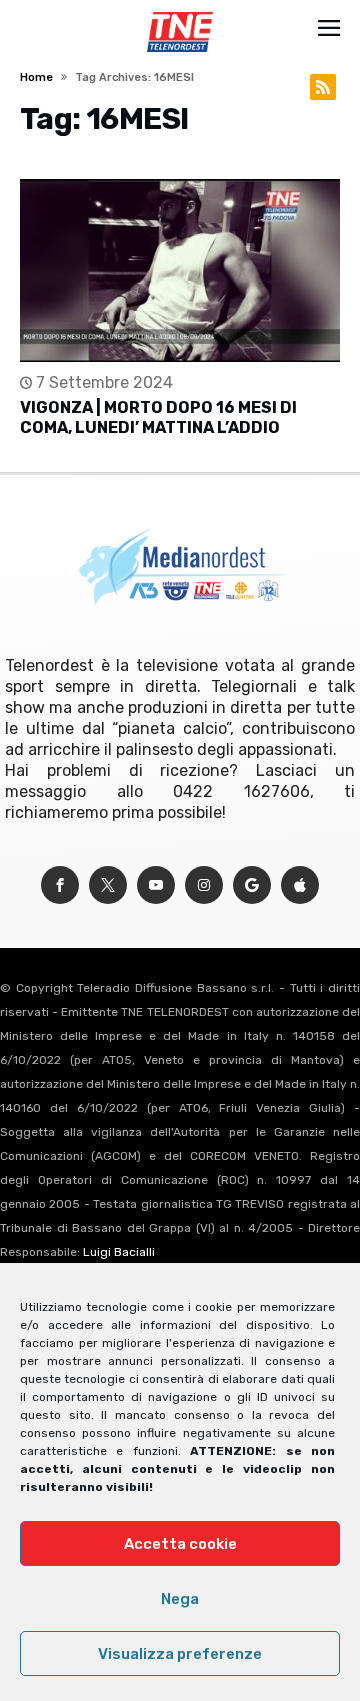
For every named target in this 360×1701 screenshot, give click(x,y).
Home (36, 77)
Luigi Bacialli (119, 1252)
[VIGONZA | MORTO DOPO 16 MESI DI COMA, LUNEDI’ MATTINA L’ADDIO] (180, 270)
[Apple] (300, 885)
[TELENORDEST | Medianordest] (179, 12)
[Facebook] (60, 885)
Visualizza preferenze (180, 1654)
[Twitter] (108, 885)
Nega (180, 1599)
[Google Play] (252, 885)
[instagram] (204, 885)
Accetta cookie (180, 1544)
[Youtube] (156, 885)
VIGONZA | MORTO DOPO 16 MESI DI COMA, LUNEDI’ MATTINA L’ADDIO (158, 417)
